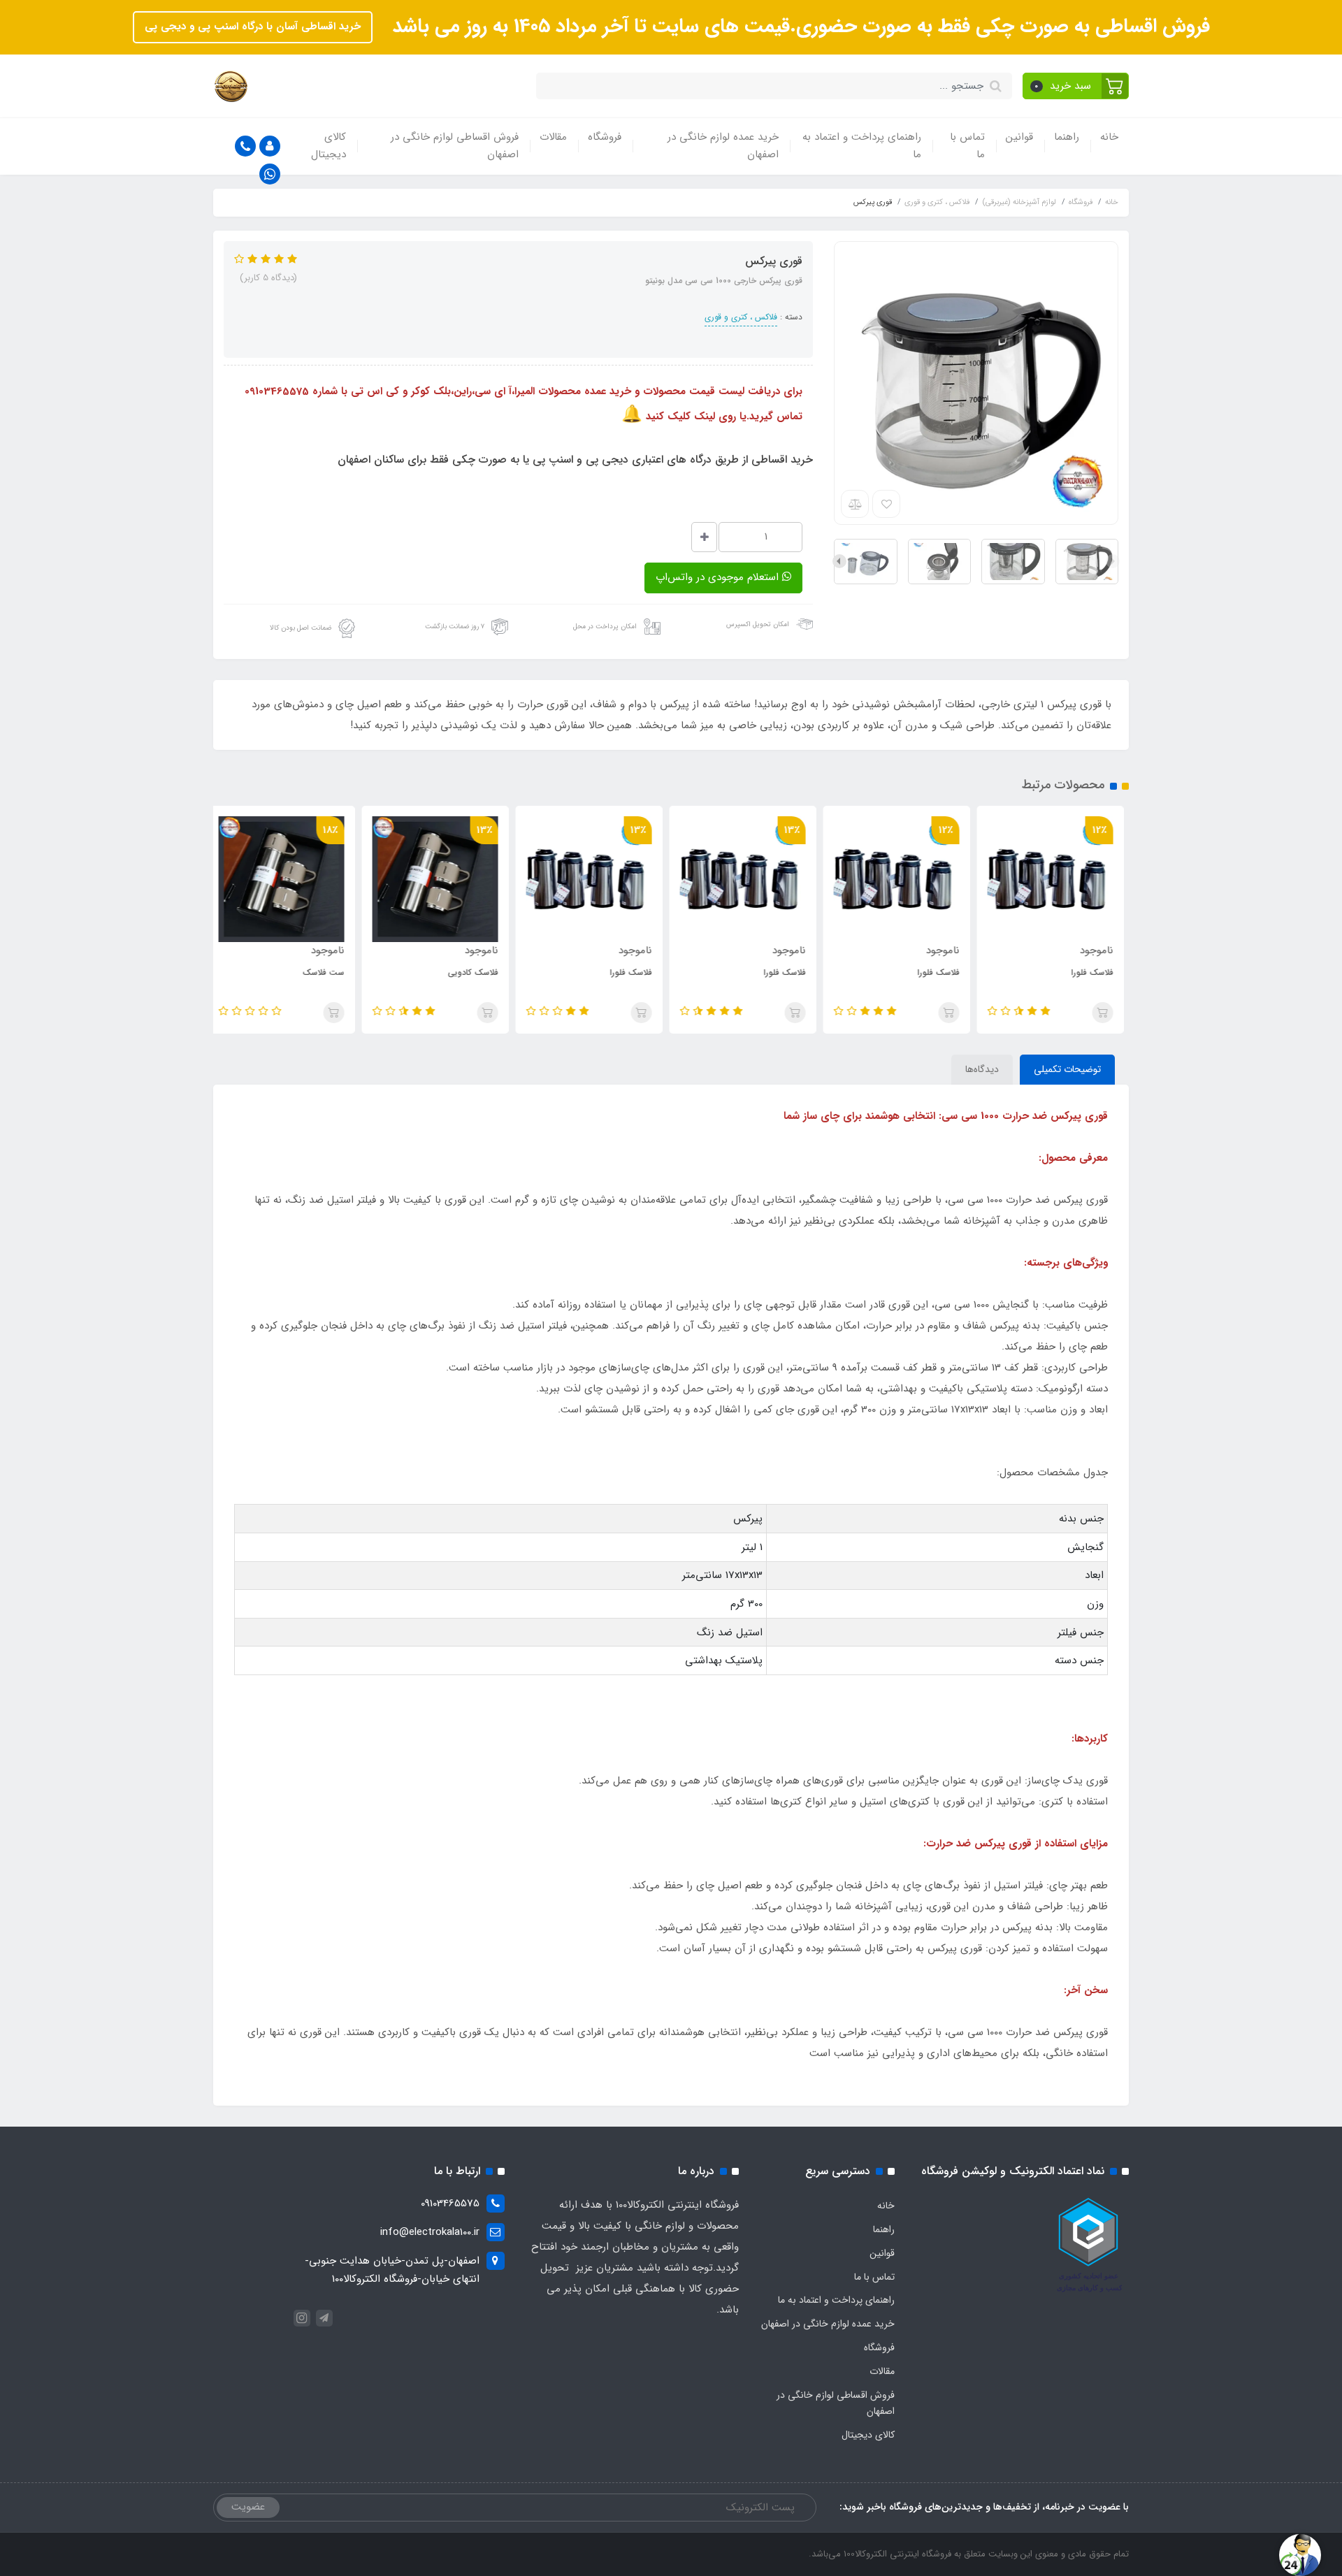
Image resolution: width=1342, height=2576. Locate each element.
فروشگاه (605, 137)
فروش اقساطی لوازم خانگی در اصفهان (455, 146)
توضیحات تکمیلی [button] (1067, 1069)
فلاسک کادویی (478, 972)
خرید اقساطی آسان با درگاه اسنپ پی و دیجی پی (253, 27)
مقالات (553, 137)
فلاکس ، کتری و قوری (741, 317)
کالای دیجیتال (329, 146)
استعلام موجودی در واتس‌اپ (719, 577)
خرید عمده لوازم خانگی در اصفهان (723, 146)
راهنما (1067, 137)
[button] (1076, 86)
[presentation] (1113, 561)
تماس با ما (967, 146)
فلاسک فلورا (1097, 972)
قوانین (1019, 137)
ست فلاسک (329, 972)
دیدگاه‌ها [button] (982, 1069)
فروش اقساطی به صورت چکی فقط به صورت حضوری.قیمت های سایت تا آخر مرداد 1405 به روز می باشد (798, 27)
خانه (1109, 137)
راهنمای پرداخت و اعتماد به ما (862, 146)
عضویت (248, 2507)
